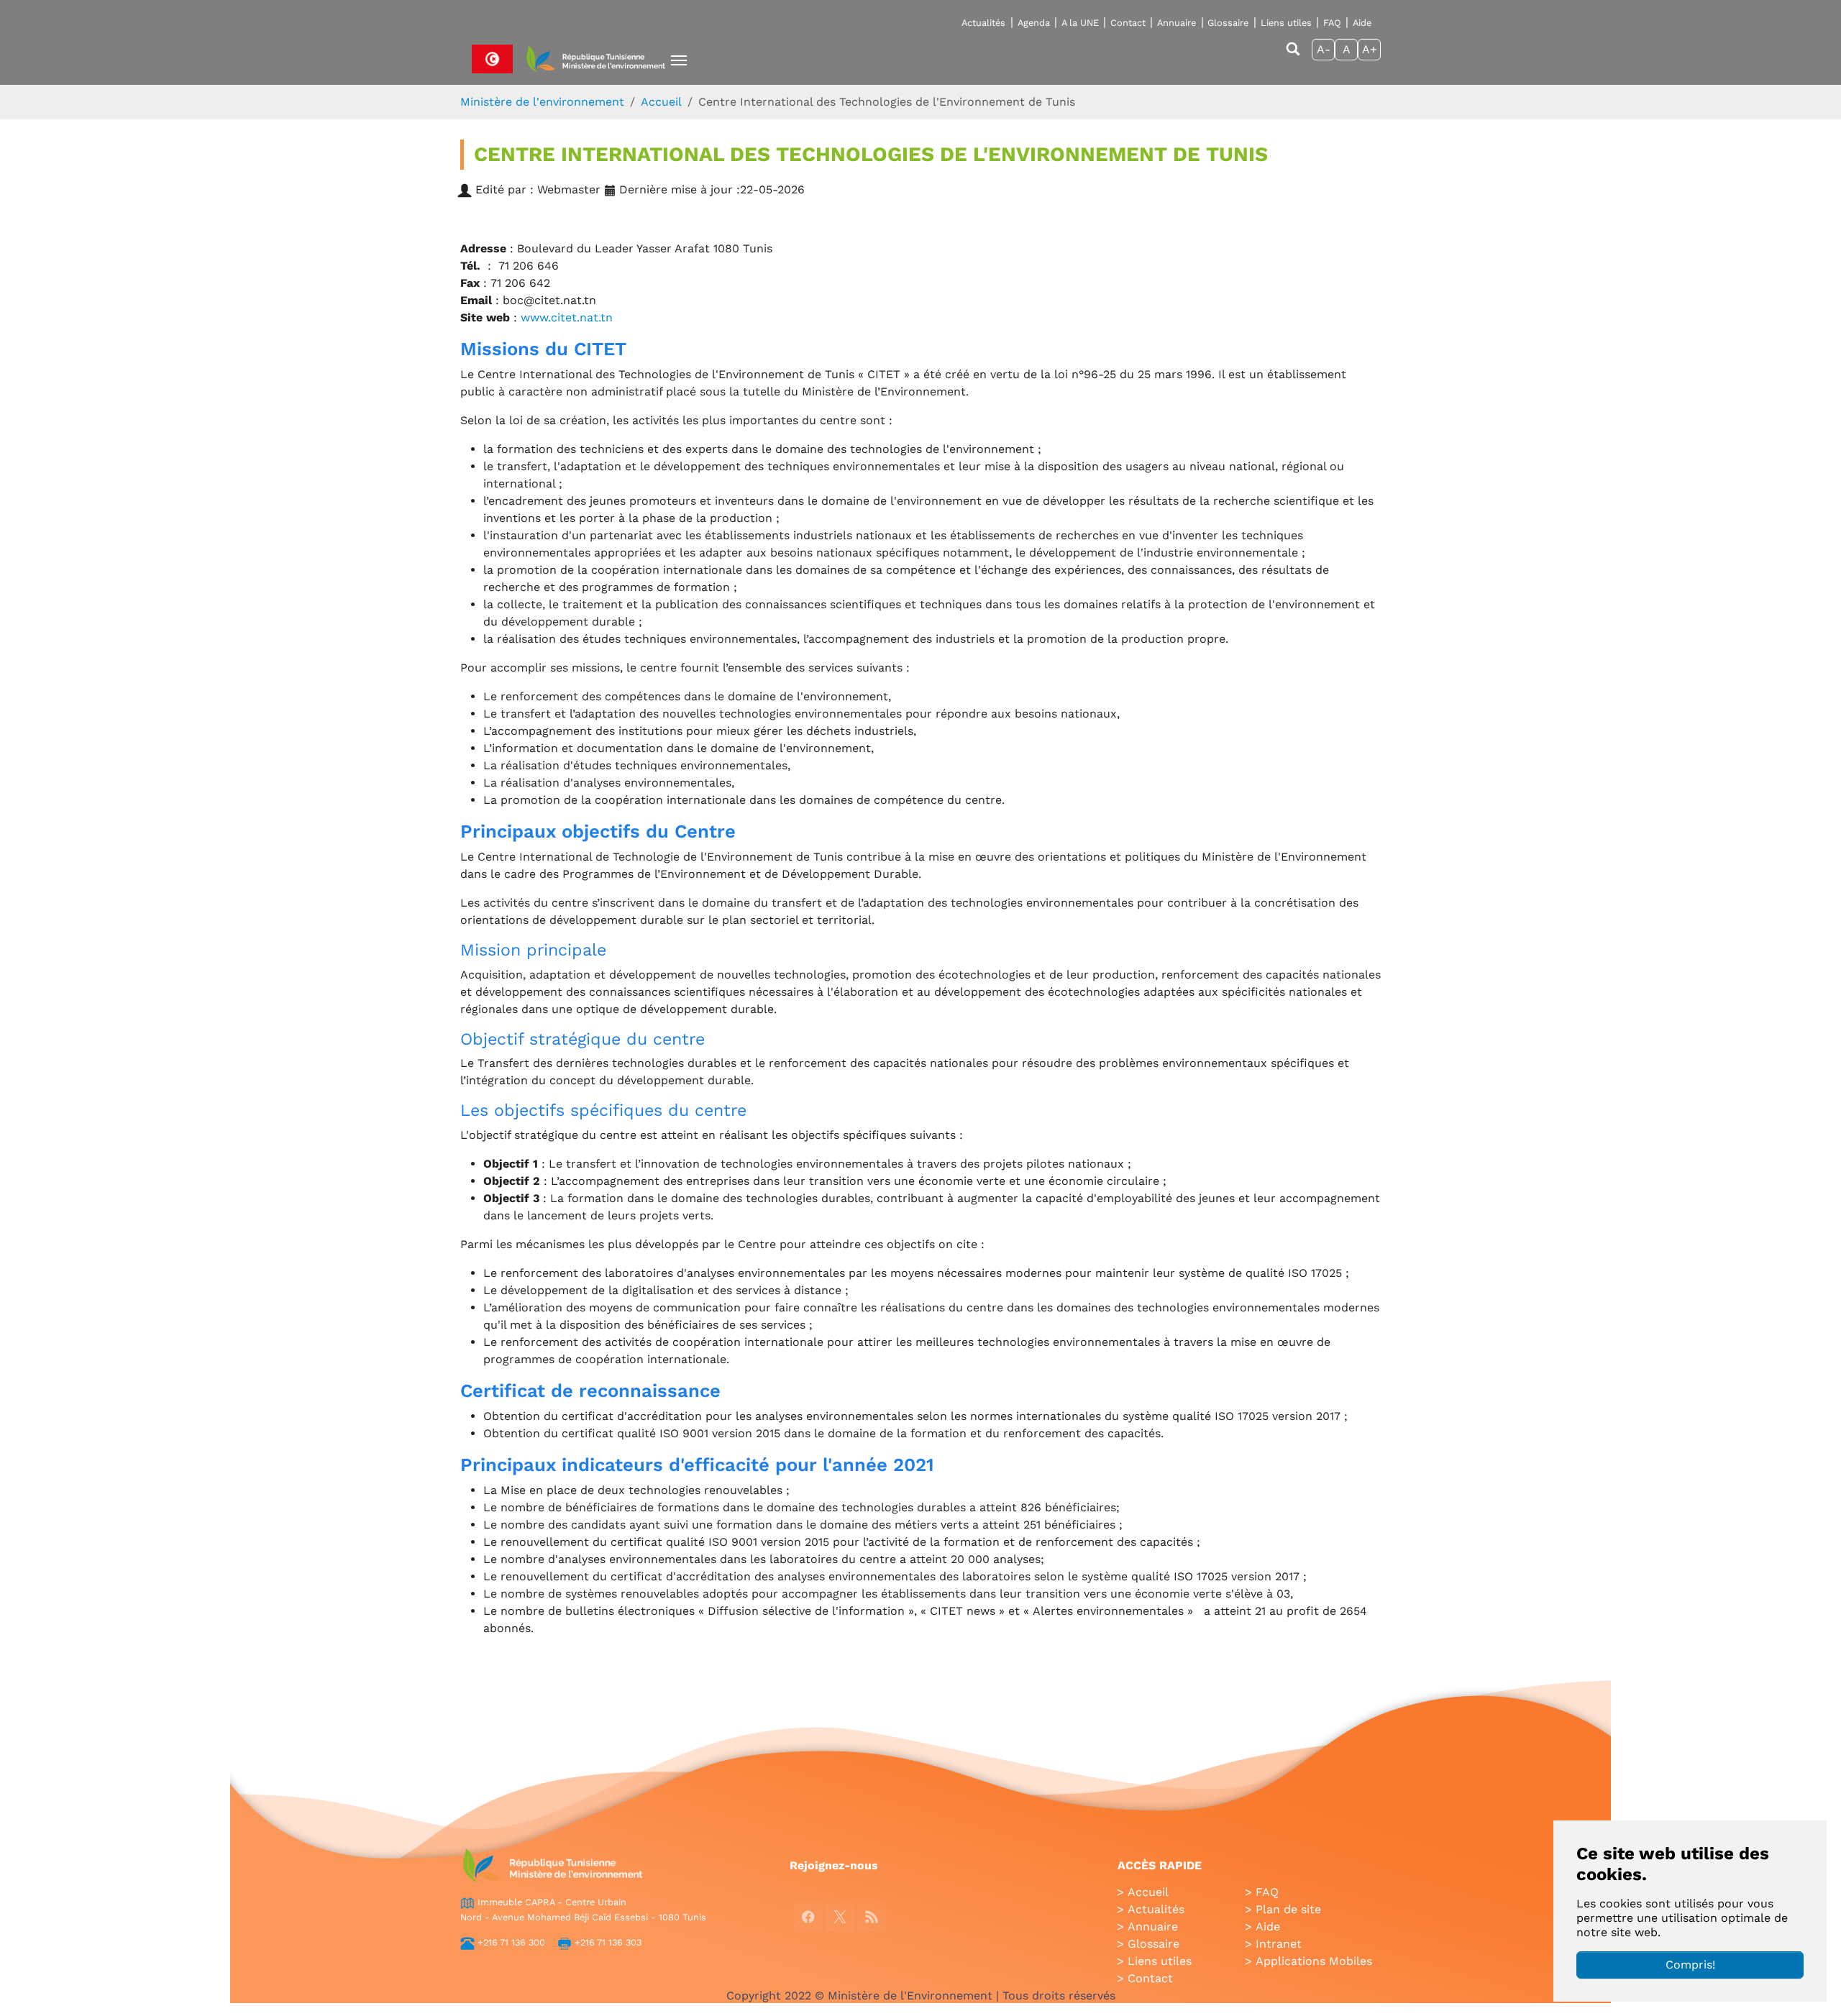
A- (1324, 49)
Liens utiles (1286, 23)
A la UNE (1080, 23)
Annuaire (1177, 23)
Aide (1362, 23)
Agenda (1034, 23)
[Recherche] (1293, 56)
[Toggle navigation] (679, 60)
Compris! (1690, 1965)
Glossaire (1228, 23)
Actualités (983, 23)
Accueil (1148, 1892)
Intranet (1279, 1944)
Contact (1128, 23)
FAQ (1332, 23)
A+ (1370, 49)
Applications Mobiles (1314, 1961)
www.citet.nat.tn (567, 317)
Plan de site (1288, 1909)
